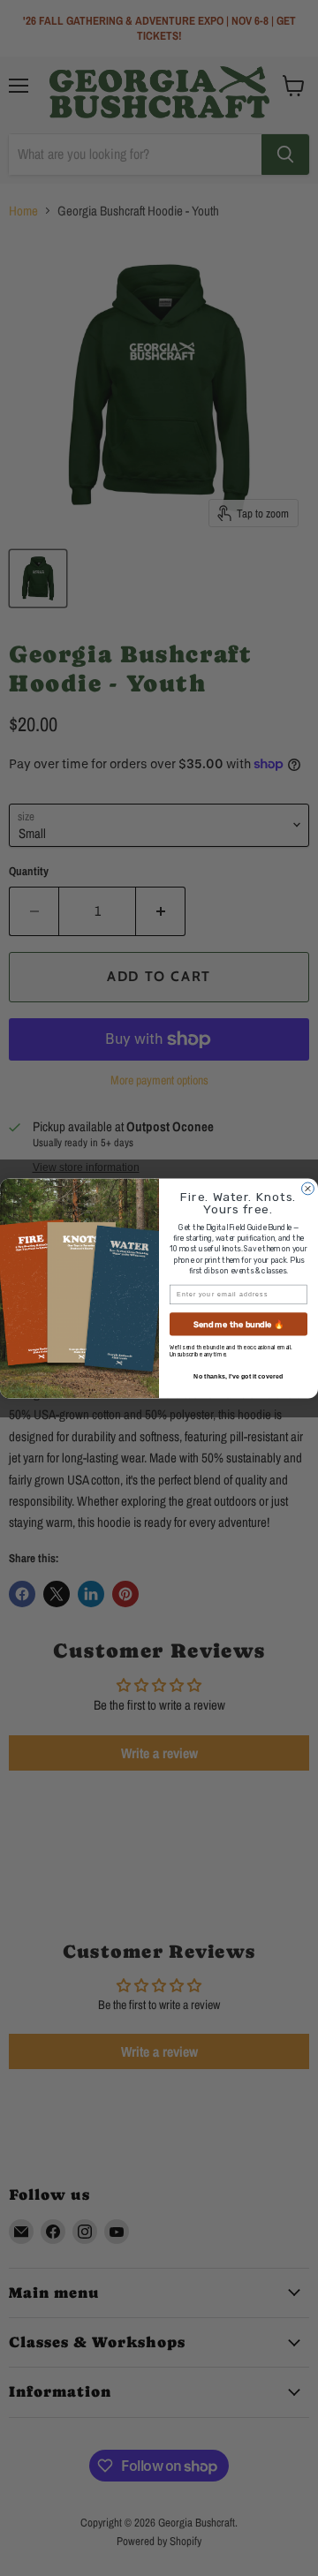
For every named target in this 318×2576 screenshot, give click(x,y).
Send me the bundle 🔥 (239, 1323)
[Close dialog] (308, 1189)
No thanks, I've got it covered (238, 1376)
